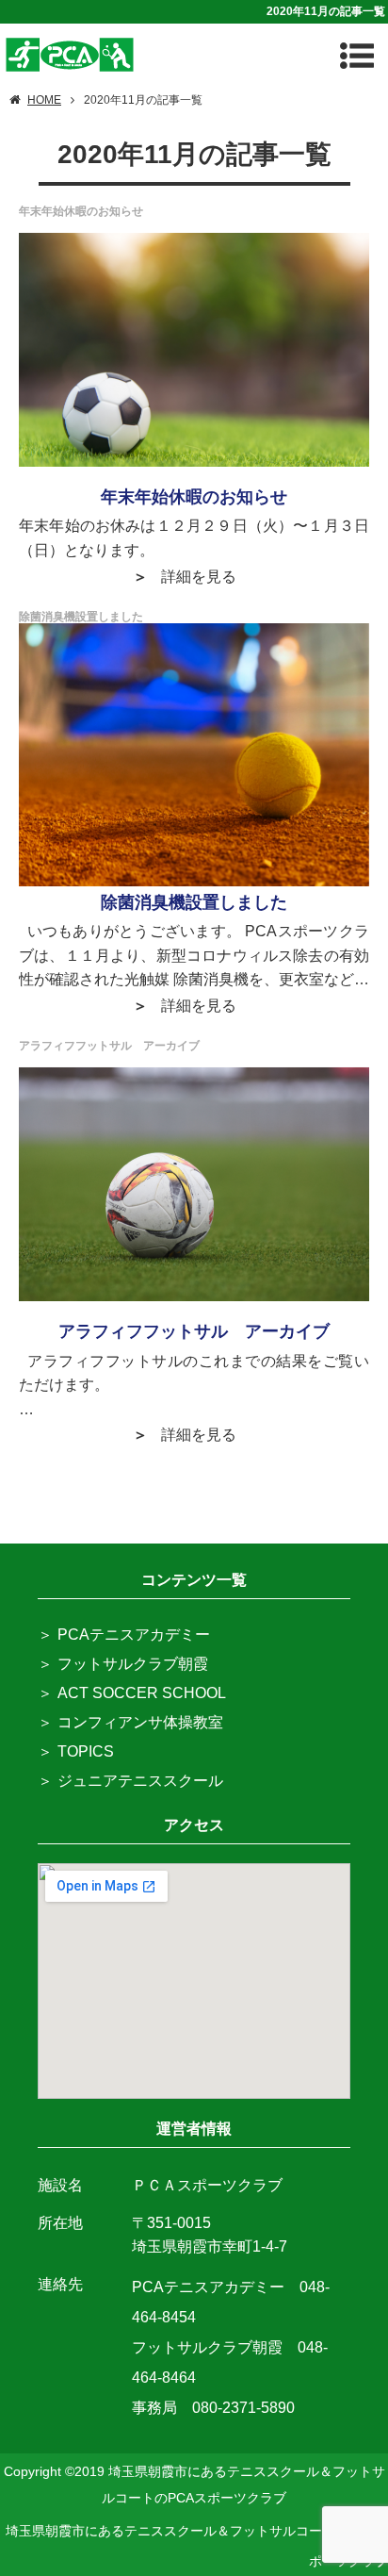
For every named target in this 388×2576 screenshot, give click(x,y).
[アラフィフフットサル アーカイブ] (194, 1184)
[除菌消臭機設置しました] (194, 755)
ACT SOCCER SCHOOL (142, 1693)
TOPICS (86, 1751)
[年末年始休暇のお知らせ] (194, 349)
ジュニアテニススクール (140, 1781)
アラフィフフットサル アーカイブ (194, 1331)
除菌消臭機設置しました (194, 902)
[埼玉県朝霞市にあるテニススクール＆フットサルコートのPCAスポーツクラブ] (70, 52)
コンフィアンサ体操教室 (140, 1722)
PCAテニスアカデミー (134, 1635)
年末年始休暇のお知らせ (194, 497)
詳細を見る (199, 577)
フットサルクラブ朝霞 (133, 1664)
